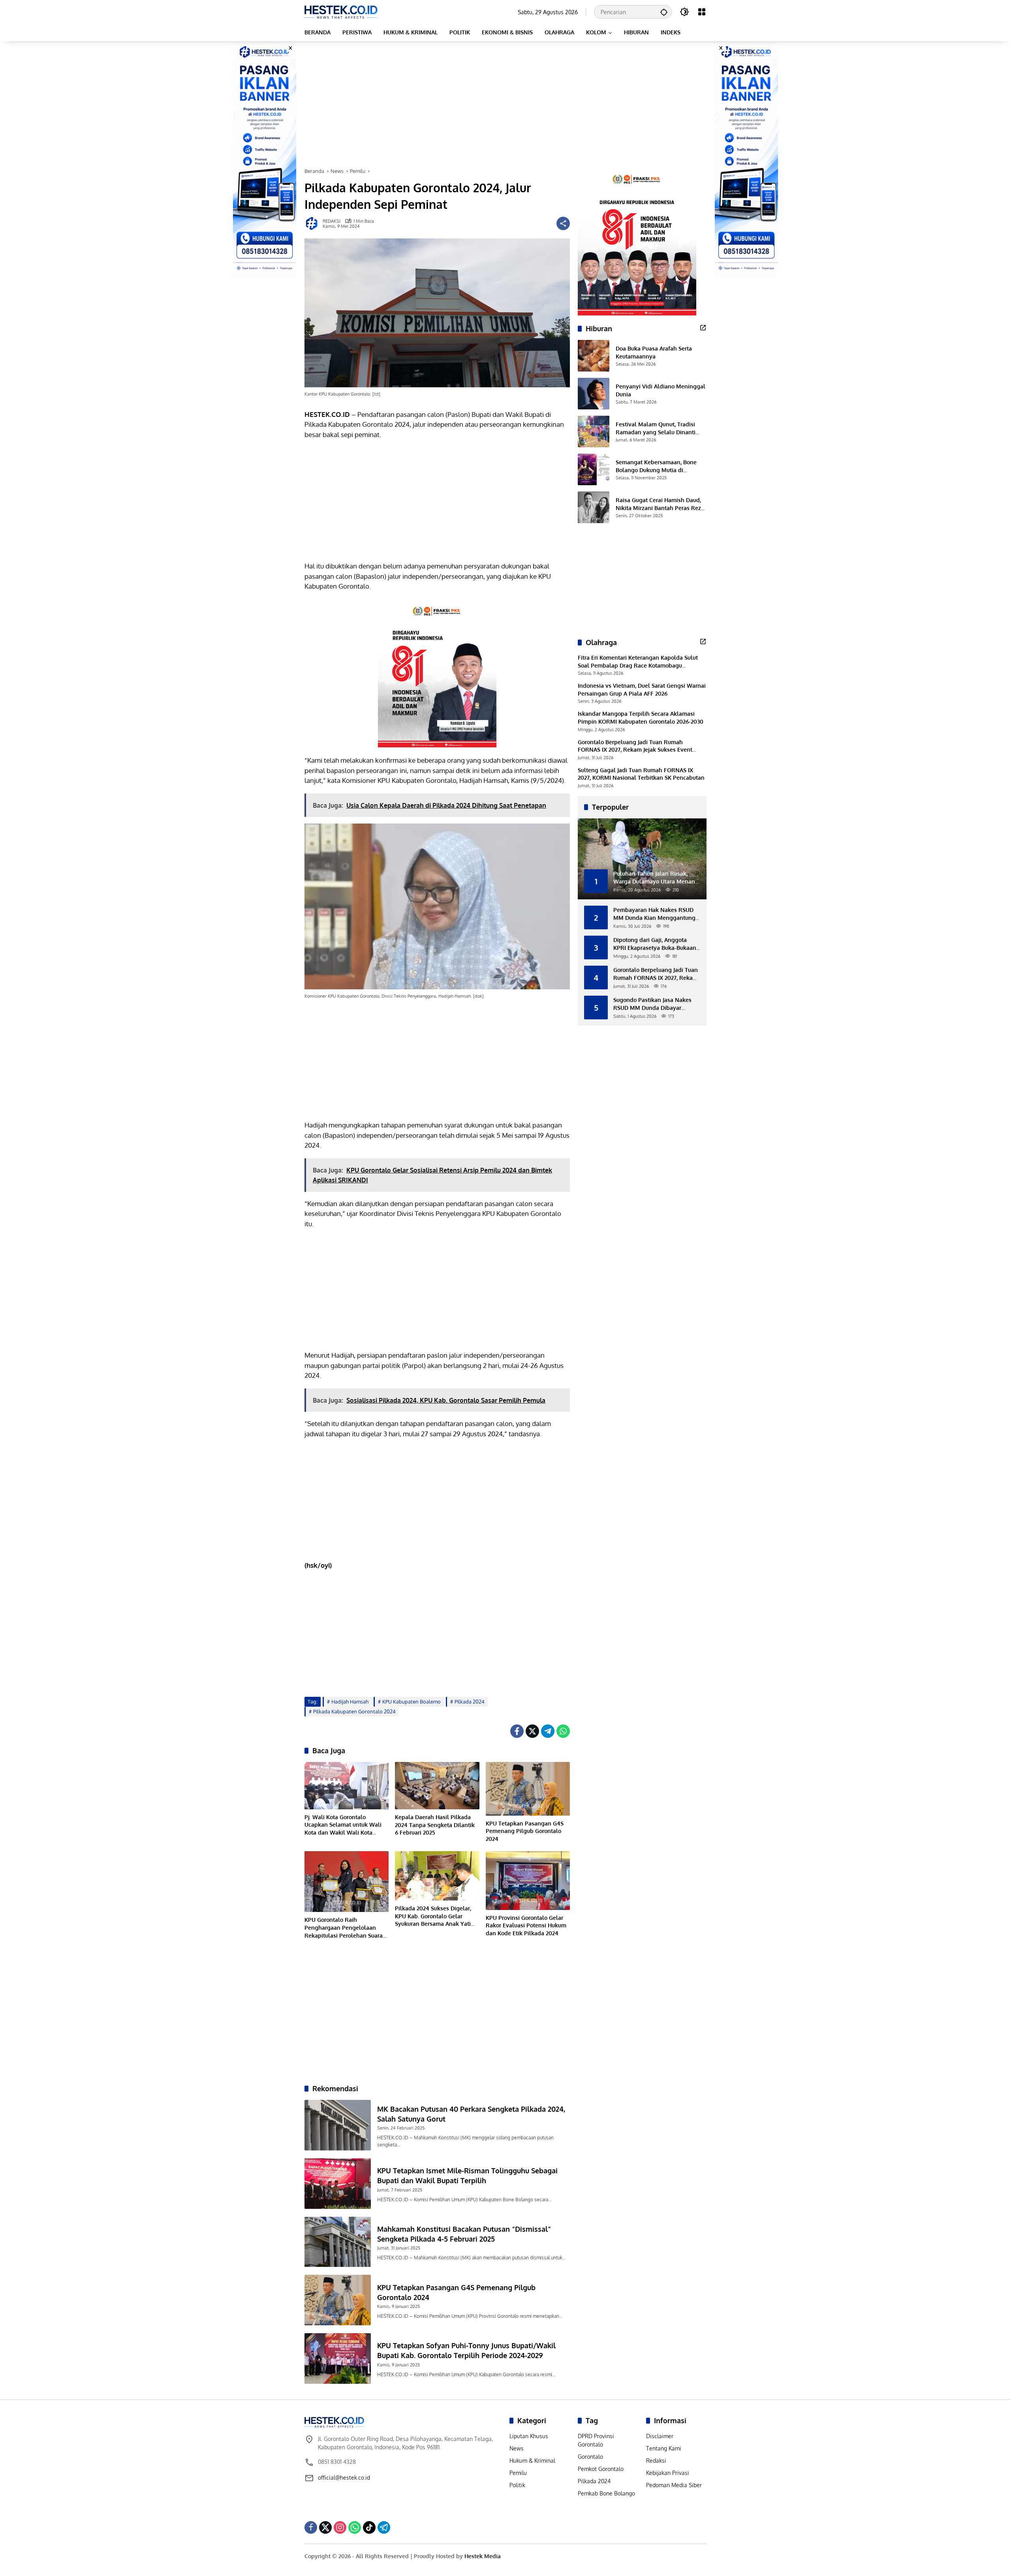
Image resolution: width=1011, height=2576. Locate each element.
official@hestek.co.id (344, 2478)
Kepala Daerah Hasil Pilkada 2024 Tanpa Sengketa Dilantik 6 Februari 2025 (435, 1825)
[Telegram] (548, 1731)
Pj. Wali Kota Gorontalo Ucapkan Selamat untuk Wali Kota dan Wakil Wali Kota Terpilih (343, 1825)
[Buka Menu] (702, 12)
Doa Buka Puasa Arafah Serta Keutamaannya (654, 352)
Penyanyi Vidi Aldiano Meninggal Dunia (661, 390)
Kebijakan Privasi (668, 2473)
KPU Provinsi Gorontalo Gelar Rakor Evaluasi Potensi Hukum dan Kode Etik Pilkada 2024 (526, 1925)
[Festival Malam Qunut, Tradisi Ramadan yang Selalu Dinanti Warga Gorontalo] (594, 432)
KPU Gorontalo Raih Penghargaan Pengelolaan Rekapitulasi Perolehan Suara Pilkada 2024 (344, 1928)
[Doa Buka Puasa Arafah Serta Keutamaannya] (594, 356)
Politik (517, 2485)
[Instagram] (340, 2527)
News (517, 2448)
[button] (664, 12)
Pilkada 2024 (470, 1702)
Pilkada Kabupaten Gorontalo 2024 (354, 1711)
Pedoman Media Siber (674, 2485)
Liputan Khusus (529, 2436)
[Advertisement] (505, 104)
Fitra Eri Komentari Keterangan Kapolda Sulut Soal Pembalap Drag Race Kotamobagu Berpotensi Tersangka (638, 662)
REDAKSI (332, 221)
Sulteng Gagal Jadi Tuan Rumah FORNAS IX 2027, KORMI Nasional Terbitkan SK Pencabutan (641, 774)
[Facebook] (517, 1731)
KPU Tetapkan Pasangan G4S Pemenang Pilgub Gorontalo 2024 (525, 1831)
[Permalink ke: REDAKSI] (314, 223)
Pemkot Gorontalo (601, 2469)
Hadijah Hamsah (350, 1702)
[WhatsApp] (563, 1731)
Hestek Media (483, 2556)
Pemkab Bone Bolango (606, 2493)
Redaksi (656, 2461)
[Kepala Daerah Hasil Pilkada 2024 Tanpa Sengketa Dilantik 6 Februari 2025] (437, 1786)
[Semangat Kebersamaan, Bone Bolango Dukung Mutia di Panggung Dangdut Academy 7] (594, 469)
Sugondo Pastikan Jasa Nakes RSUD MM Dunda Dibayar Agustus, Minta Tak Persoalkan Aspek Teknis (654, 1004)
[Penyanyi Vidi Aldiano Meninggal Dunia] (594, 394)
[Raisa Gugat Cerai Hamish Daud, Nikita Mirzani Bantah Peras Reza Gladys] (594, 507)
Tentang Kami (664, 2448)
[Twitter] (532, 1731)
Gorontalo (590, 2457)
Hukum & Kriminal (532, 2461)
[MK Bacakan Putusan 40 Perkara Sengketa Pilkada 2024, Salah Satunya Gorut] (338, 2125)
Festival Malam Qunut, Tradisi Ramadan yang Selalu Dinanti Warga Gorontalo (656, 428)
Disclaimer (660, 2436)
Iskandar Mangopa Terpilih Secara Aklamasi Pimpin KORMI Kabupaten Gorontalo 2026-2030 (641, 718)
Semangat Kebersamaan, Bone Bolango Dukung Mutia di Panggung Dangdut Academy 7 (657, 466)
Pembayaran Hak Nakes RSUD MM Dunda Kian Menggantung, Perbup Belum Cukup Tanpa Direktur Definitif (655, 914)
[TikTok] (369, 2527)
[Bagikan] (563, 223)
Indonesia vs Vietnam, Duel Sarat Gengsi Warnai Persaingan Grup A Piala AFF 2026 (642, 689)
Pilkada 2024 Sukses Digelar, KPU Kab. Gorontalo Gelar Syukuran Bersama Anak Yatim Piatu (435, 1916)
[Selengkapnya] (703, 328)
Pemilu (518, 2473)
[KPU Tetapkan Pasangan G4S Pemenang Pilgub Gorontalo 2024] (528, 1789)
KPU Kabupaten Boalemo (412, 1702)
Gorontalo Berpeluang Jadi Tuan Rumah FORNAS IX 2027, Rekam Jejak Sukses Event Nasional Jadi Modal (635, 746)
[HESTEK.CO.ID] (341, 11)
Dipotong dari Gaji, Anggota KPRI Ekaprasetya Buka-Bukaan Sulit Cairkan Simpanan (655, 944)
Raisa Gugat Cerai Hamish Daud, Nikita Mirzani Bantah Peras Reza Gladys (660, 504)
